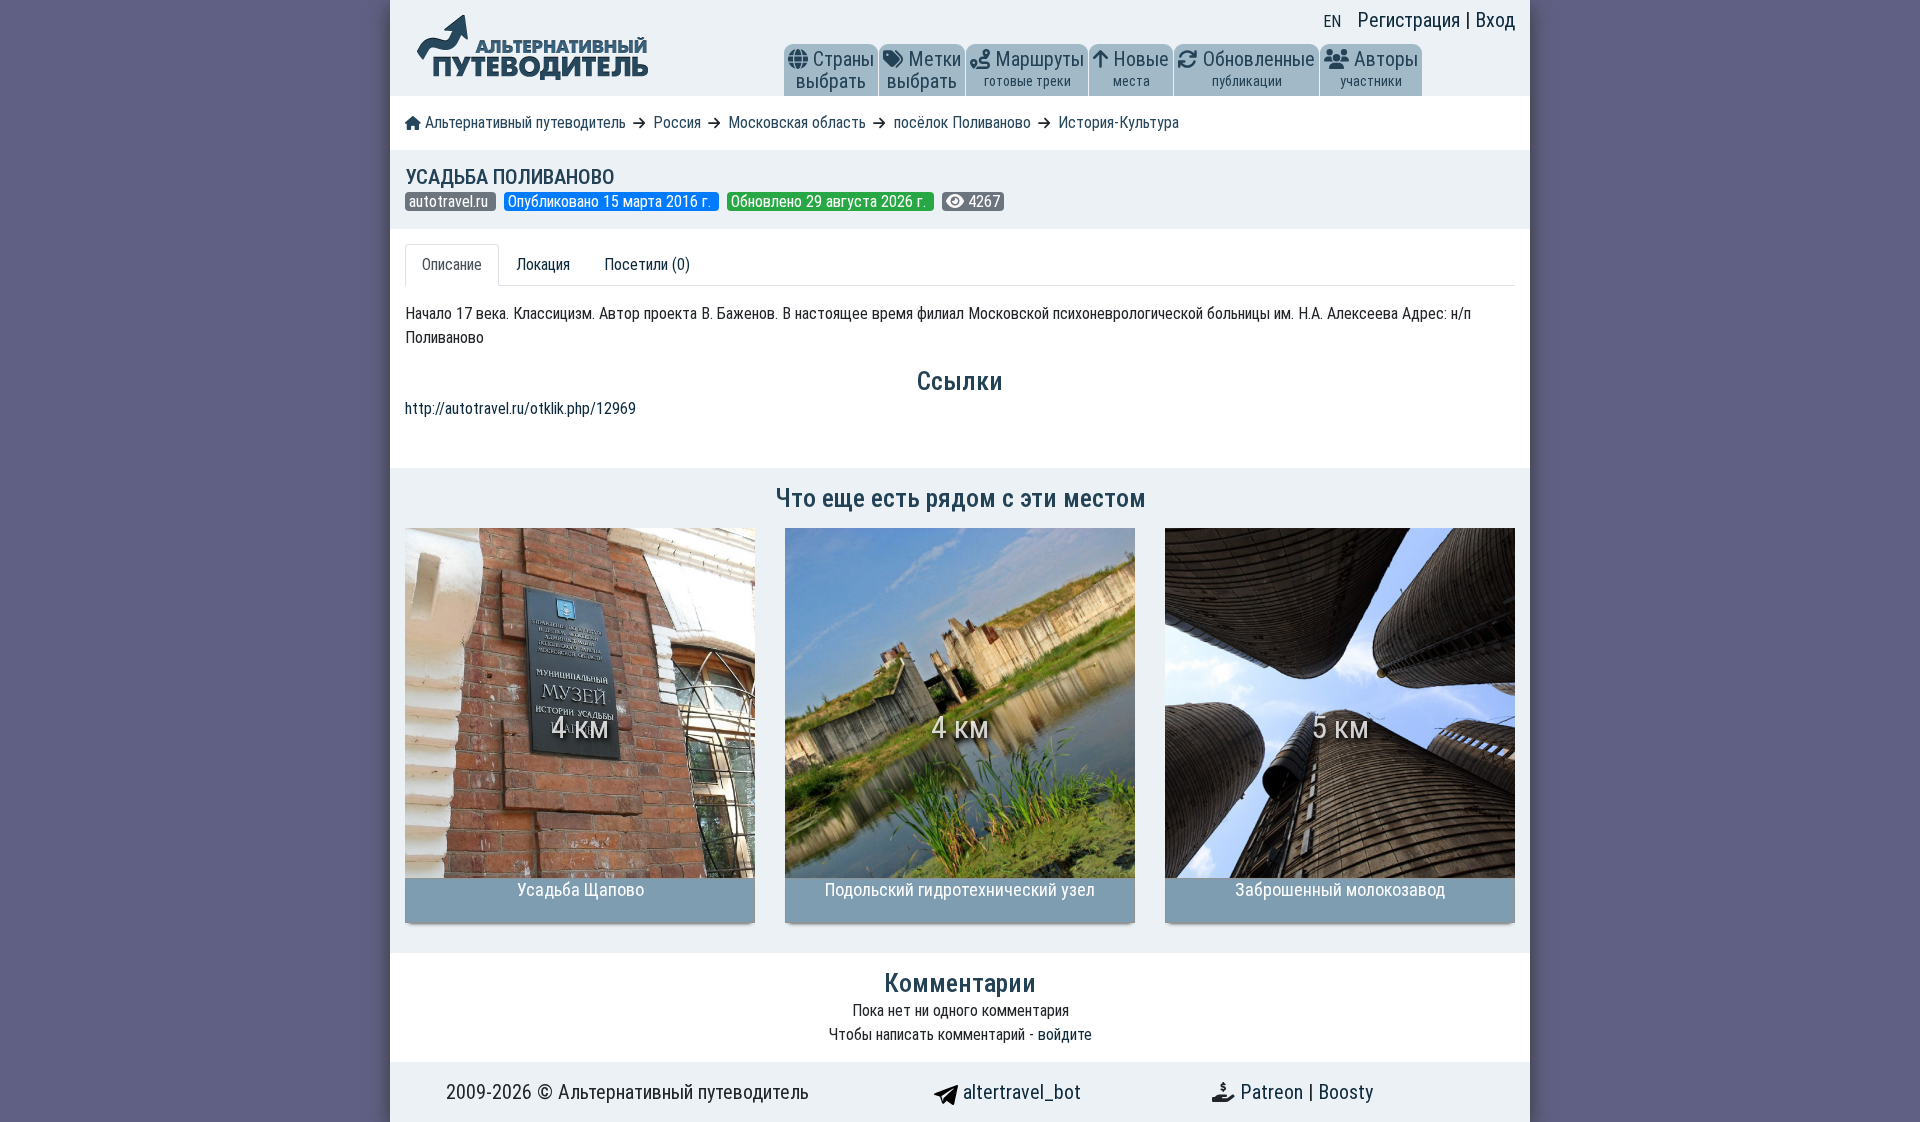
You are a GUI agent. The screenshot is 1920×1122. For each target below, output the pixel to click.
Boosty (1345, 1092)
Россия (677, 122)
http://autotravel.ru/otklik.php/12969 (520, 408)
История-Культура (1118, 122)
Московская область (797, 122)
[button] (798, 59)
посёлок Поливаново (962, 122)
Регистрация (1411, 20)
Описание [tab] (452, 264)
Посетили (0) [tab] (647, 264)
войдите (1065, 1034)
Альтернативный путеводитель (523, 122)
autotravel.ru (450, 201)
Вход (1495, 20)
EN (1332, 21)
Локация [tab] (543, 264)
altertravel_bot (1019, 1092)
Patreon (1274, 1092)
